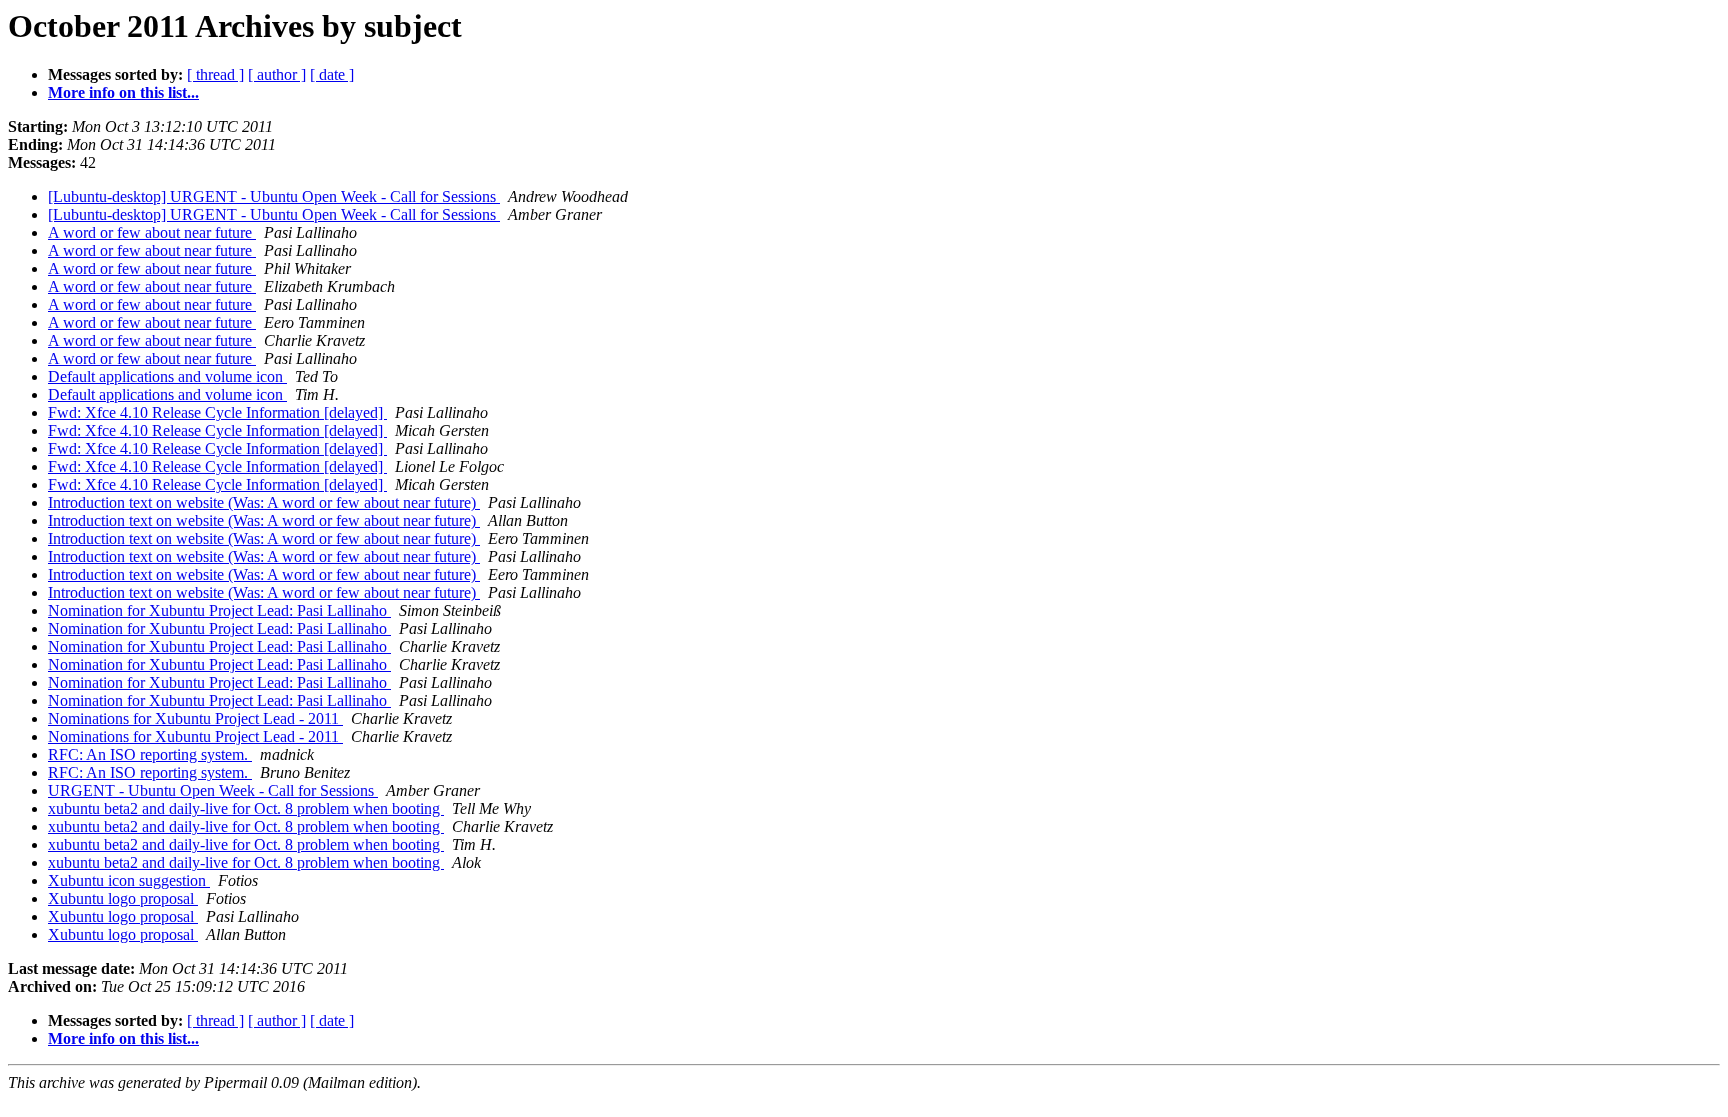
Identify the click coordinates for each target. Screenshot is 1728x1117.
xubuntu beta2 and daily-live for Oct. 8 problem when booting (246, 808)
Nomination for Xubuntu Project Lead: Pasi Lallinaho (219, 610)
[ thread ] (215, 74)
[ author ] (277, 74)
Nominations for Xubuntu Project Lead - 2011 (195, 718)
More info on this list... (123, 92)
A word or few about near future (152, 232)
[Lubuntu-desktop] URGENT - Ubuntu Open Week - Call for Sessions (274, 196)
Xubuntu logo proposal (123, 898)
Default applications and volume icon (167, 376)
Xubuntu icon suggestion (129, 880)
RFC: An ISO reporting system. (150, 754)
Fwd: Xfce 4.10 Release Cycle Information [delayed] (217, 412)
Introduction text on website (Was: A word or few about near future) (264, 502)
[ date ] (332, 74)
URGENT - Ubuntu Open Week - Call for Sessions (213, 790)
